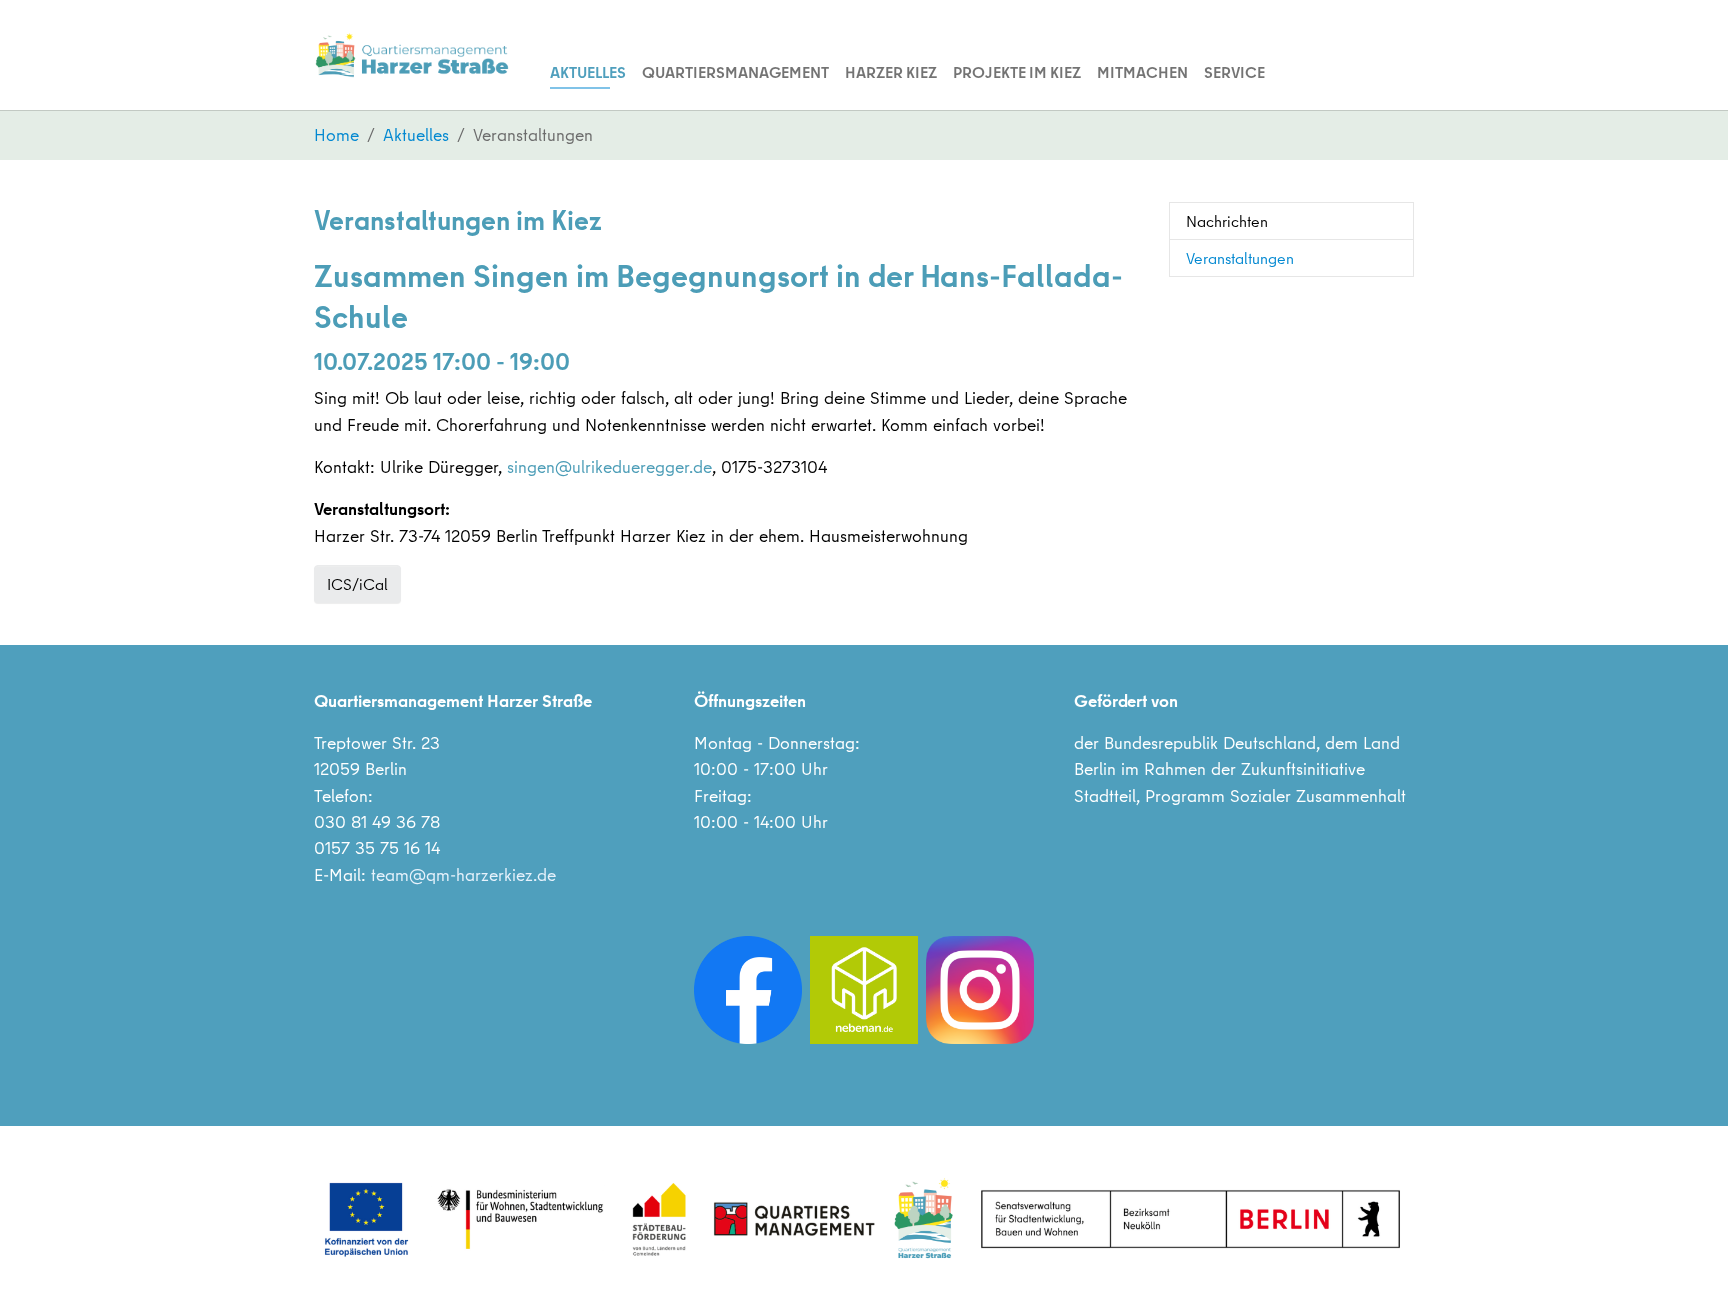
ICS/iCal (357, 584)
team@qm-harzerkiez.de (463, 874)
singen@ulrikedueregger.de (609, 466)
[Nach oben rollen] (1681, 1265)
